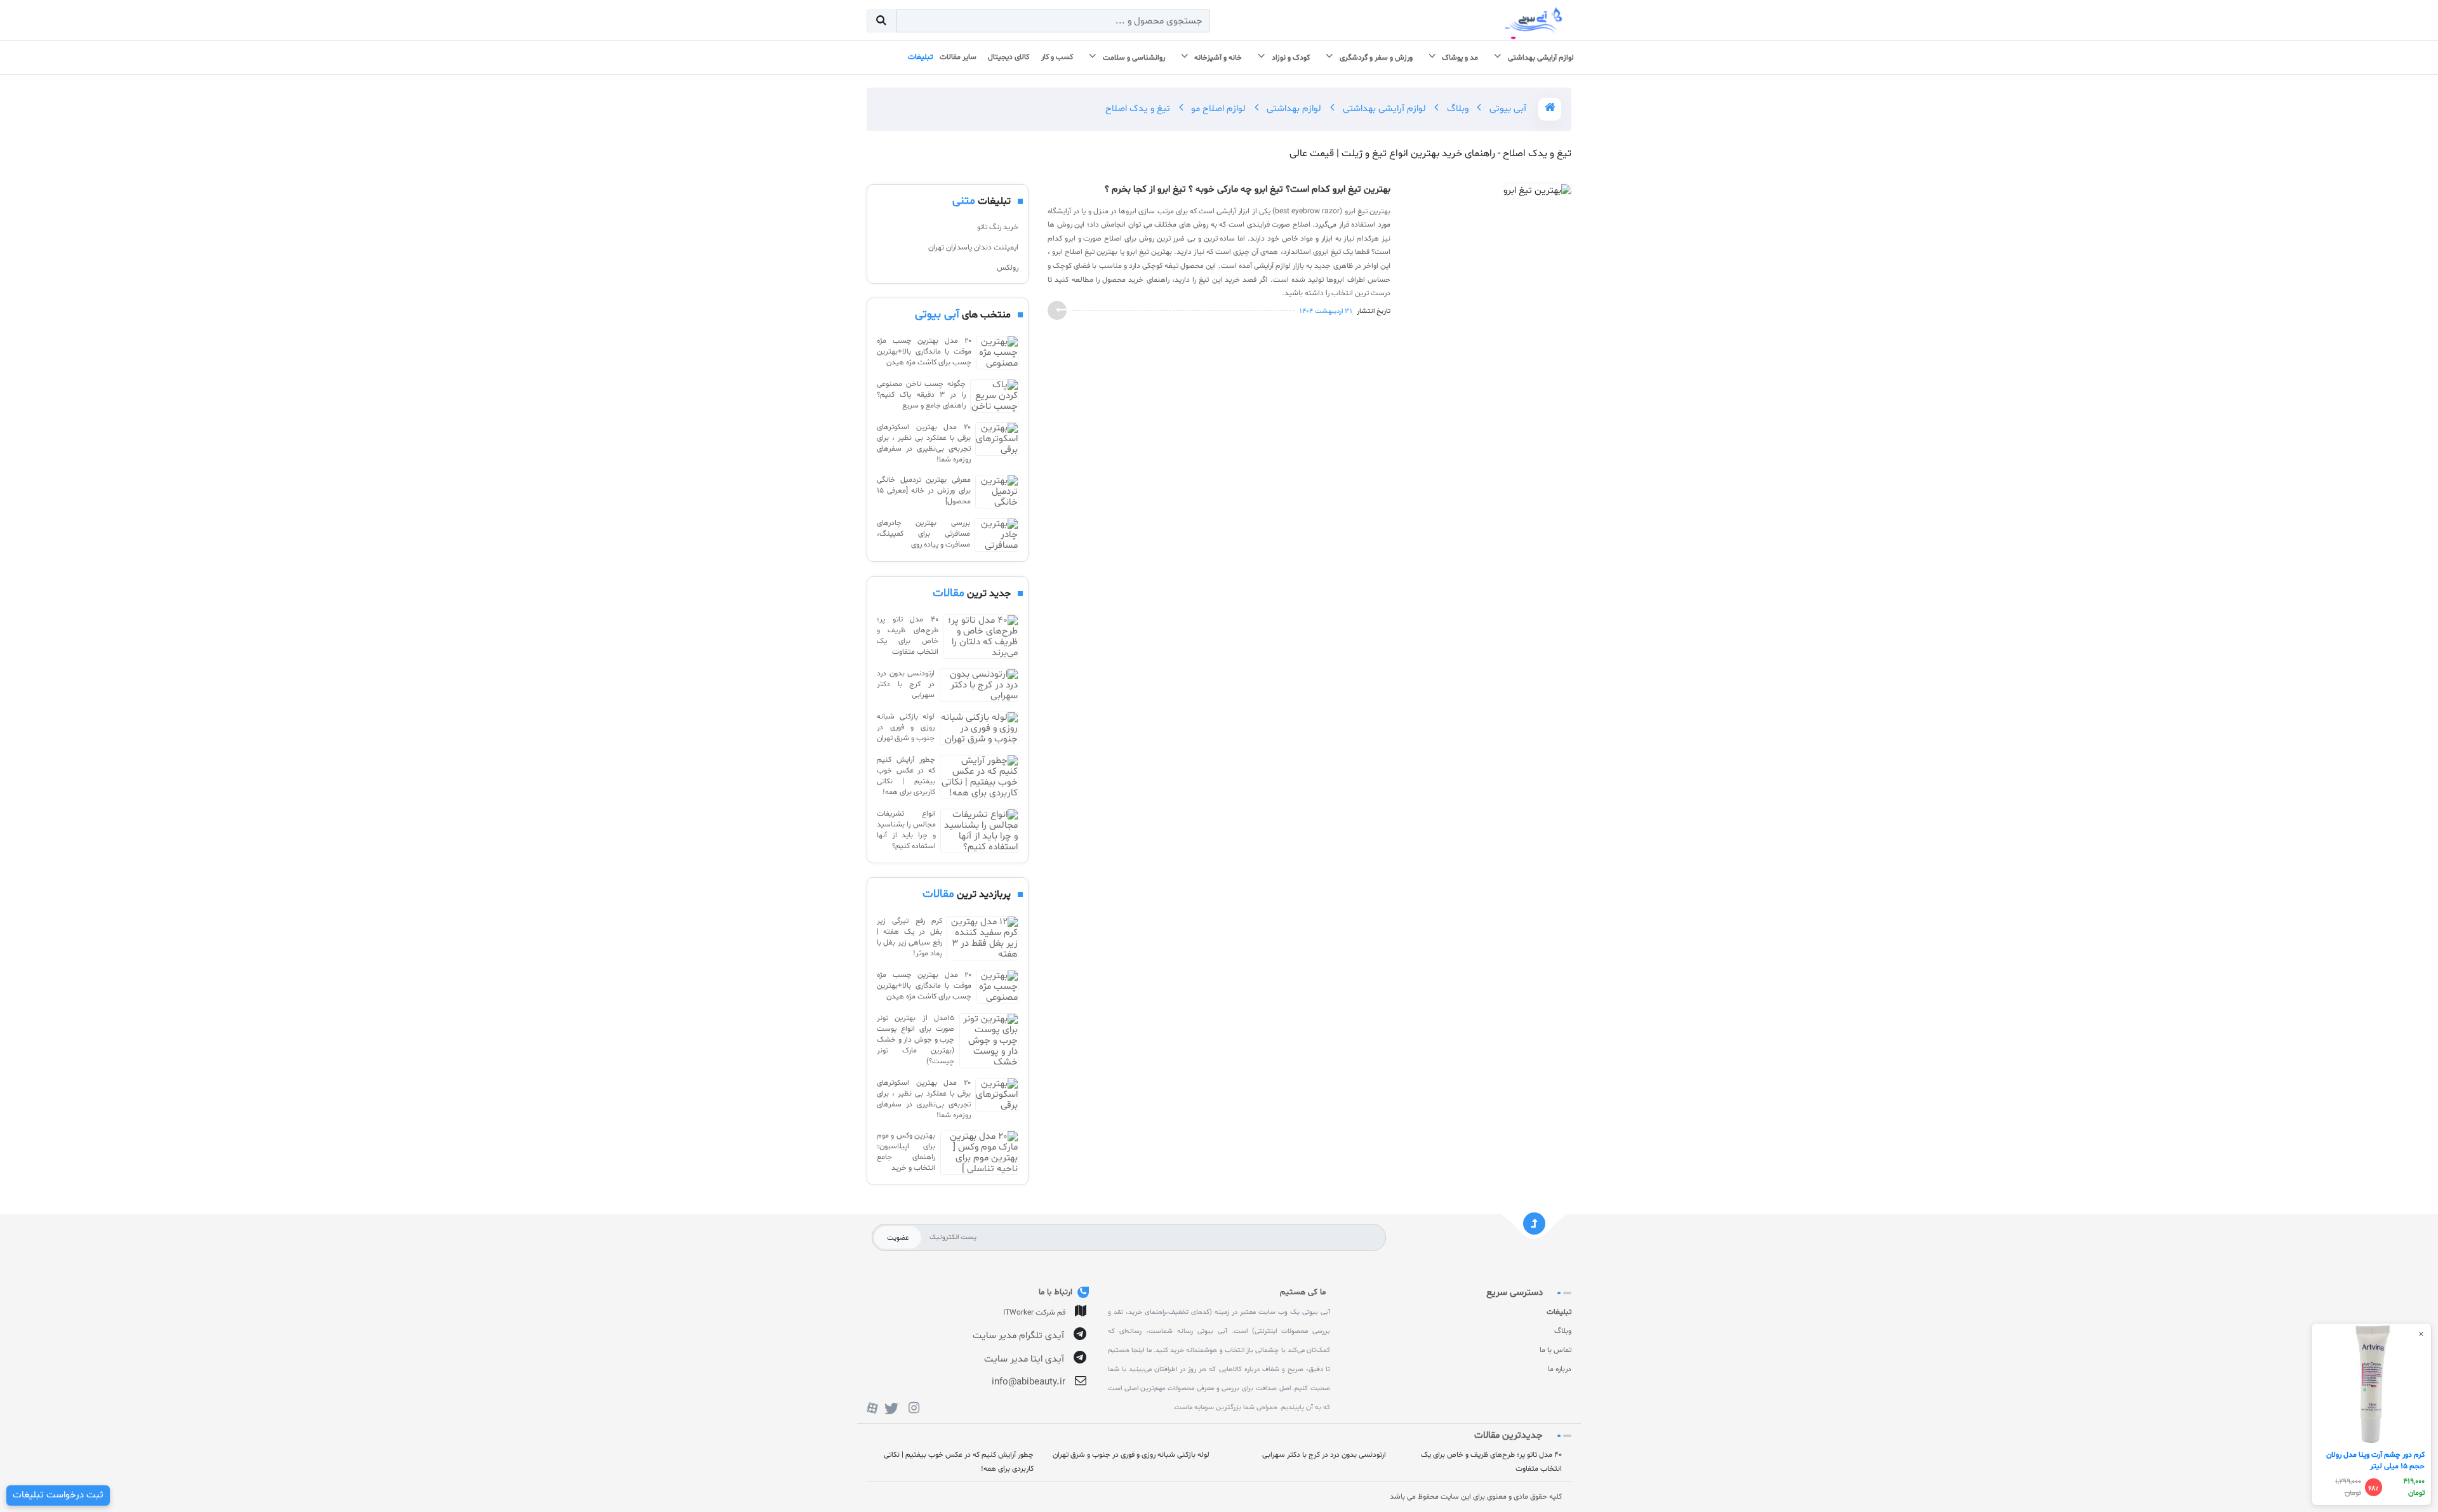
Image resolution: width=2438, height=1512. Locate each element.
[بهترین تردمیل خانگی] (997, 492)
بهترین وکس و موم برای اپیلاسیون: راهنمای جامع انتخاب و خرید (906, 1152)
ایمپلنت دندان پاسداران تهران (973, 248)
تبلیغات (1559, 1312)
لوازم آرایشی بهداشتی (1383, 109)
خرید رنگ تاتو (998, 227)
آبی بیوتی (1507, 109)
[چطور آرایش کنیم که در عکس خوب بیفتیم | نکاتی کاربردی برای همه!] (979, 777)
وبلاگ (1456, 109)
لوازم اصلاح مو (1217, 109)
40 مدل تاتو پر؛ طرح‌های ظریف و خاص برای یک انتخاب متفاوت (908, 636)
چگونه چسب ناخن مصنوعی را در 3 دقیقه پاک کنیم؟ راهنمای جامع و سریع (921, 395)
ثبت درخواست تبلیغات (58, 1495)
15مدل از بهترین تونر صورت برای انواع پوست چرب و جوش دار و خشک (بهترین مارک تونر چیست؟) (916, 1040)
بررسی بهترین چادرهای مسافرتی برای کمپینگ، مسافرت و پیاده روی (923, 534)
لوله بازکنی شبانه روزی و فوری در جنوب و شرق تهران (906, 727)
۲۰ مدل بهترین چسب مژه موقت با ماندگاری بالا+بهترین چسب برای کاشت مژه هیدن (924, 352)
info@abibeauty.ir (1029, 1382)
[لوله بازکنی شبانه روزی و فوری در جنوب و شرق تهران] (979, 728)
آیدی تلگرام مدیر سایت (1018, 1336)
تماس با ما (1555, 1350)
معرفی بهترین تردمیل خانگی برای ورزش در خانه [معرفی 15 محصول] (924, 491)
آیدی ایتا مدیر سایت (1024, 1359)
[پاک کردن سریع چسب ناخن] (994, 396)
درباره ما (1560, 1369)
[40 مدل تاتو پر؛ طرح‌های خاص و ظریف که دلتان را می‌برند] (981, 637)
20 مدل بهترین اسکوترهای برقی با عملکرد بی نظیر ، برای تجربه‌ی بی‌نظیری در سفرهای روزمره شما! (924, 443)
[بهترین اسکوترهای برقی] (997, 444)
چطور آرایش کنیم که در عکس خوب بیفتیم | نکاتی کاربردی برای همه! (906, 776)
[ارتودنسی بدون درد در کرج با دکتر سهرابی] (979, 685)
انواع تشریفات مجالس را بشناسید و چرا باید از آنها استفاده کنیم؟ (906, 830)
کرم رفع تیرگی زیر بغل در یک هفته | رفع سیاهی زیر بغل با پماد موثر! (909, 937)
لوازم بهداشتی (1293, 109)
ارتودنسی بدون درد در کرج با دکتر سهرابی (906, 684)
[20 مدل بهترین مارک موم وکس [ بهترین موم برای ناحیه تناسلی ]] (979, 1153)
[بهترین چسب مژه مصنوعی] (997, 353)
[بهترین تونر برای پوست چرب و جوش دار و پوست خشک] (989, 1041)
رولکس (1008, 268)
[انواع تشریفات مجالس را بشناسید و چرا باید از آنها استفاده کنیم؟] (979, 831)
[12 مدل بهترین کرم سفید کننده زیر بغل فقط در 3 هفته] (983, 938)
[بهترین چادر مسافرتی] (996, 535)
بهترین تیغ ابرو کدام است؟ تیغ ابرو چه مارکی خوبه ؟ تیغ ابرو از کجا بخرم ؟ (1248, 190)
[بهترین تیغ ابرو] (1537, 194)
